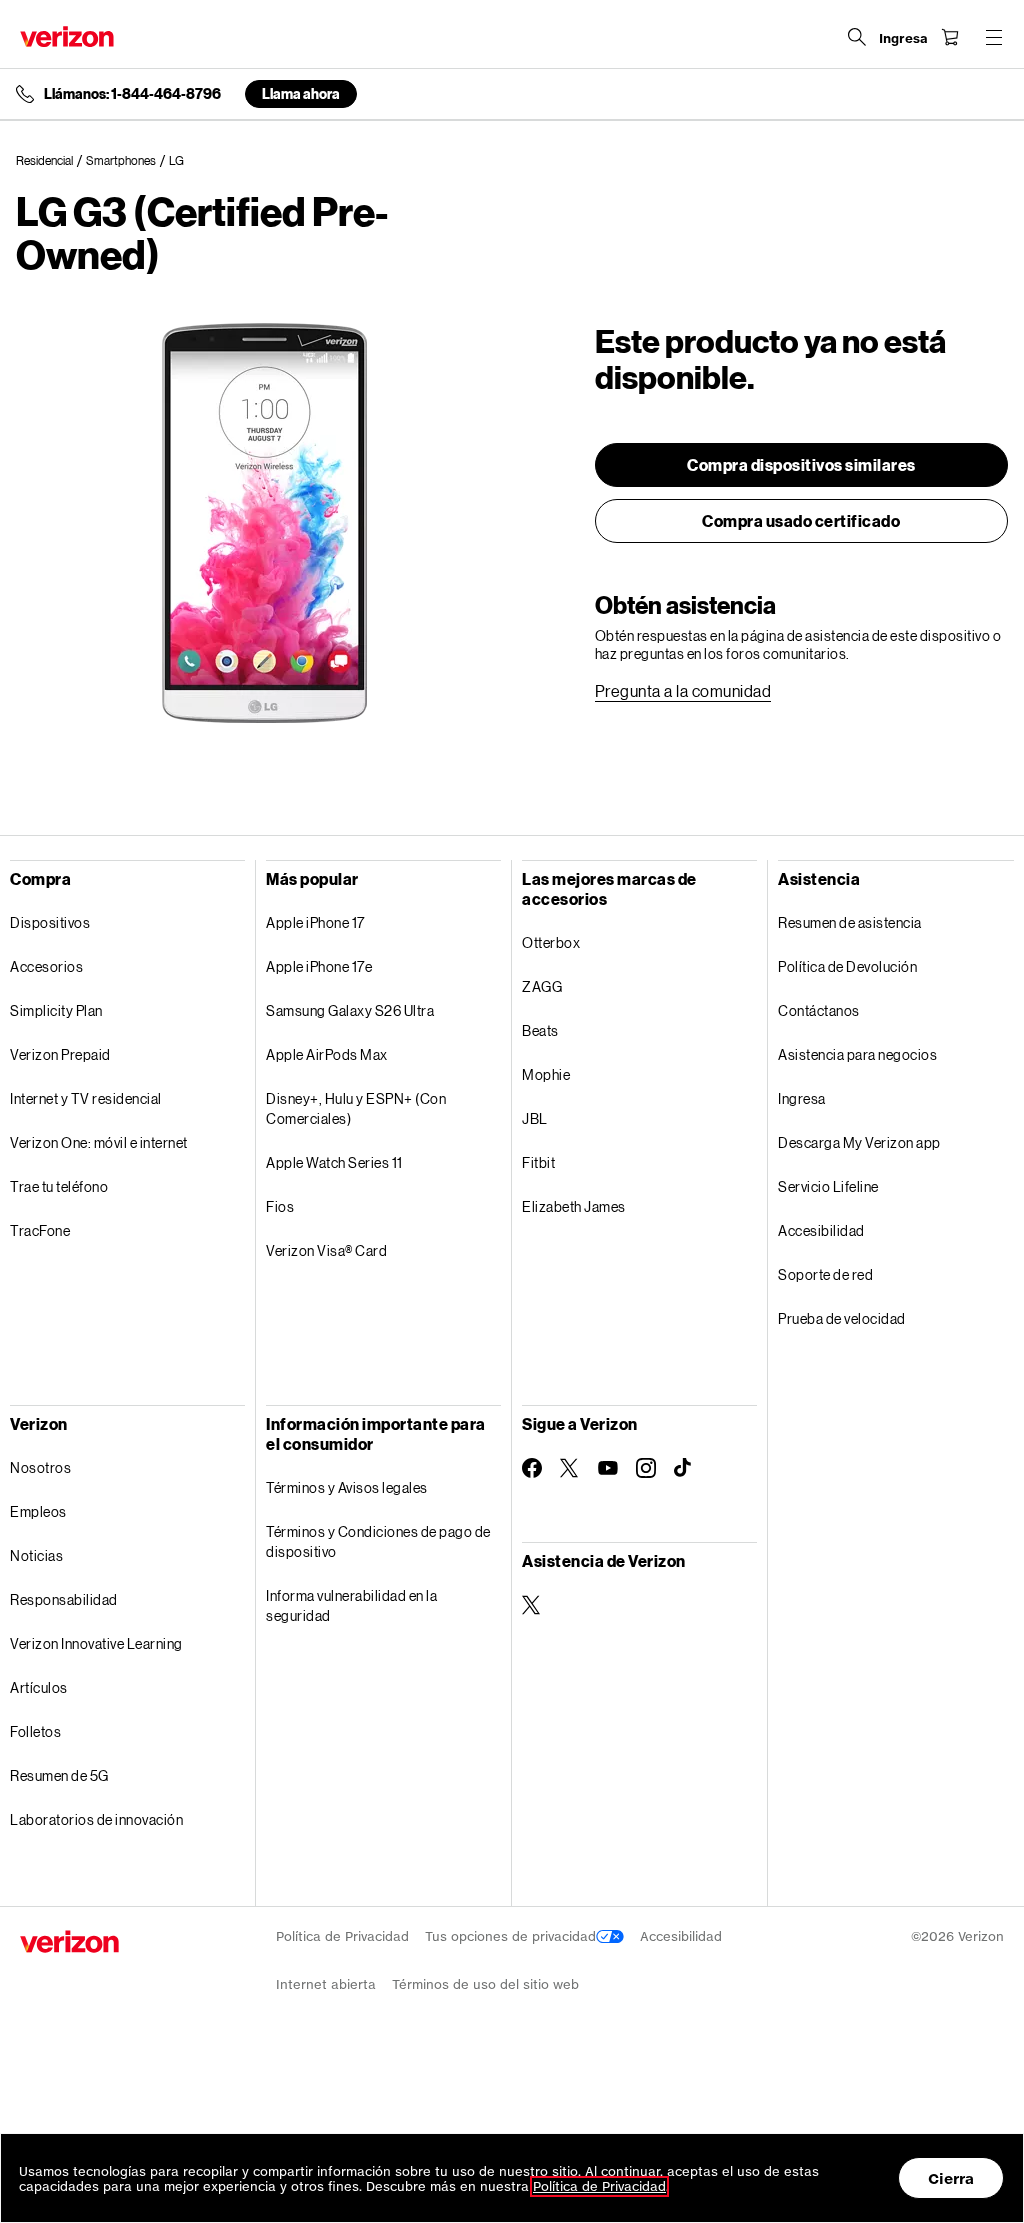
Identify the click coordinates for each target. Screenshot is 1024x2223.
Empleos (38, 1511)
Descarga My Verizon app (859, 1142)
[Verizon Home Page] (67, 36)
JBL (535, 1118)
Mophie (546, 1074)
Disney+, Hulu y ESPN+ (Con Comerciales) (356, 1108)
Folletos (35, 1731)
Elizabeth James (574, 1206)
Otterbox (551, 942)
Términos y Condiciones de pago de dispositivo (378, 1541)
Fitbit (538, 1162)
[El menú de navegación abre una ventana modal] (994, 37)
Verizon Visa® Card (326, 1250)
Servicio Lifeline (828, 1186)
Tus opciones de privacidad (510, 1936)
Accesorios (46, 966)
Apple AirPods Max (327, 1054)
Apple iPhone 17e (319, 966)
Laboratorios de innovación (96, 1819)
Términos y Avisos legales (347, 1487)
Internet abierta (326, 1984)
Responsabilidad (64, 1599)
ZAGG (542, 986)
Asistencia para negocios (857, 1054)
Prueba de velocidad (842, 1318)
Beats (540, 1030)
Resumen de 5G (59, 1775)
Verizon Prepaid (60, 1054)
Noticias (36, 1555)
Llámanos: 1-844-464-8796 (132, 94)
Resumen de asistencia (850, 922)
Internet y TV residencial (86, 1098)
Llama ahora (301, 93)
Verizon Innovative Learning (96, 1643)
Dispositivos (50, 922)
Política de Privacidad (342, 1936)
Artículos (39, 1687)
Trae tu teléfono (59, 1186)
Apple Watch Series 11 (334, 1162)
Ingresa (802, 1098)
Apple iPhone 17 (315, 922)
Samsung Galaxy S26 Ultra (350, 1010)
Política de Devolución (847, 966)
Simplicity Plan (56, 1010)
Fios (280, 1206)
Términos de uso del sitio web (485, 1984)
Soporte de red (825, 1274)
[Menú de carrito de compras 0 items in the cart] (950, 37)
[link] (51, 161)
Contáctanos (819, 1010)
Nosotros (40, 1467)
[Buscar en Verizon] (857, 37)
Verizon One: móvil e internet (99, 1142)
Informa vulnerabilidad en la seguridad (351, 1605)
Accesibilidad (821, 1230)
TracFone (40, 1230)
